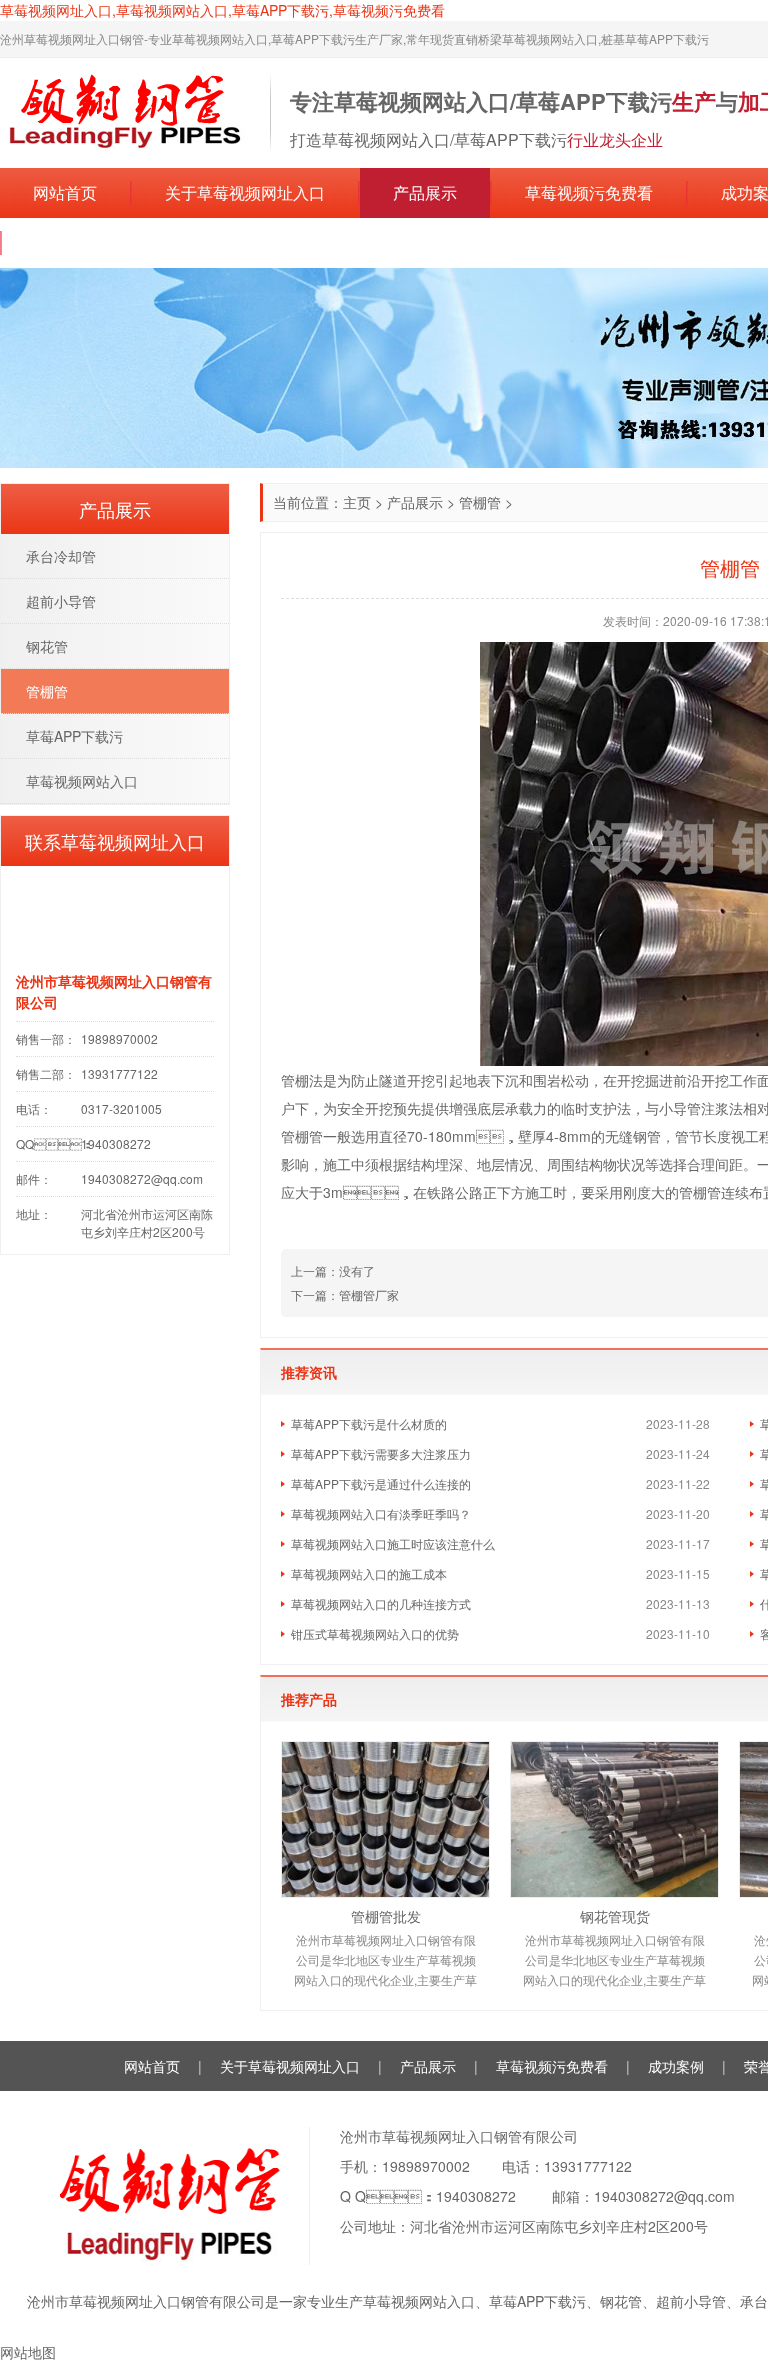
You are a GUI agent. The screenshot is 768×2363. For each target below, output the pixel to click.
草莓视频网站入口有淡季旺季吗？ (381, 1513)
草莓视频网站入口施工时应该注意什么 (393, 1543)
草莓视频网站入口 (82, 781)
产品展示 (425, 192)
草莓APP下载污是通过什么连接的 (381, 1483)
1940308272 (476, 2196)
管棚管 (480, 502)
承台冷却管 (61, 556)
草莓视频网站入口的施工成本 (369, 1573)
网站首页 (65, 192)
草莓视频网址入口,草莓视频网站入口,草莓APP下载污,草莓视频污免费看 (222, 10)
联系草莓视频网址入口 (115, 242)
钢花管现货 (615, 1916)
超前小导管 (61, 601)
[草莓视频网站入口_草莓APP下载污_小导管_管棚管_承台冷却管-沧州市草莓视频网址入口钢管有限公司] (125, 111)
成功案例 (676, 2066)
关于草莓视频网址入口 (245, 192)
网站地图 (28, 2352)
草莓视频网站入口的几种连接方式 (381, 1603)
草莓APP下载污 (74, 736)
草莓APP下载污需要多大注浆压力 (381, 1453)
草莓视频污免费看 (589, 192)
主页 (357, 502)
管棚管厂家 (369, 1294)
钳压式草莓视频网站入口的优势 (375, 1633)
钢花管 (47, 646)
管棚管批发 (386, 1916)
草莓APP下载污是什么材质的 (369, 1423)
